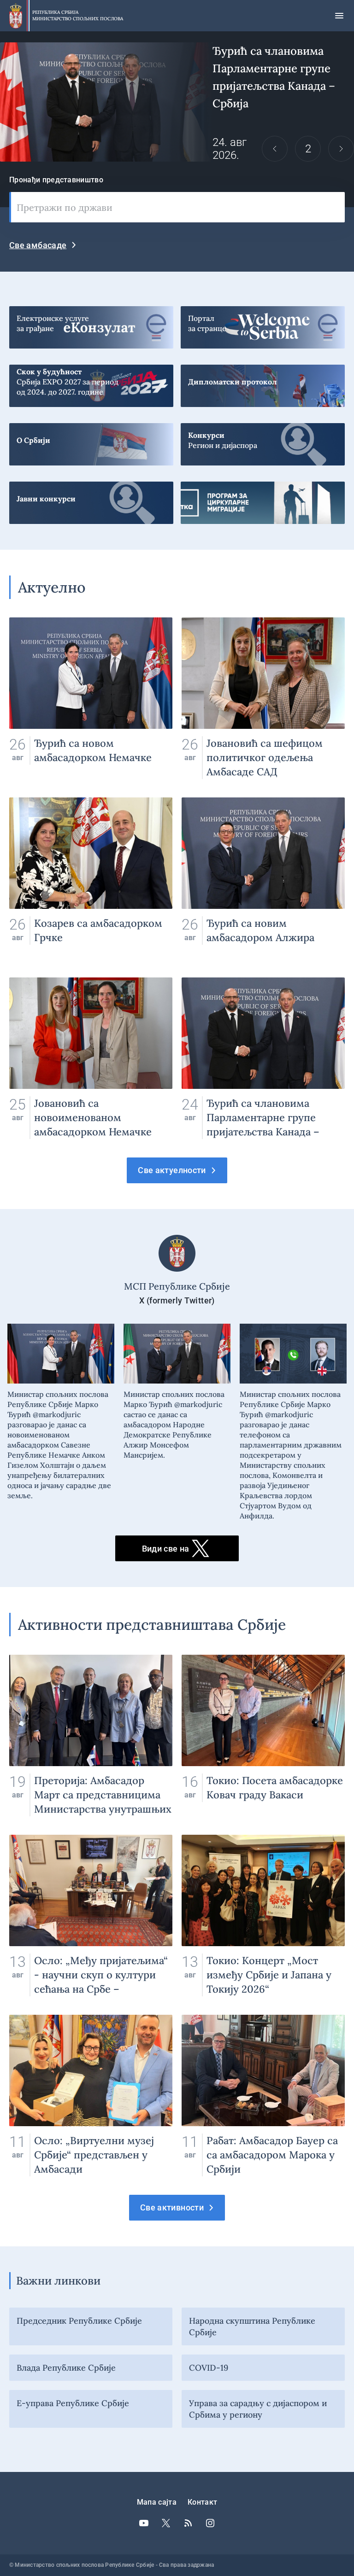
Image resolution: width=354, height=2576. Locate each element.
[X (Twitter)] (166, 2523)
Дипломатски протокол (263, 381)
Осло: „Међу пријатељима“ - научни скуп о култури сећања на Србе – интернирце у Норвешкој (91, 1916)
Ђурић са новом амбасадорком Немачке (91, 698)
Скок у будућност (91, 381)
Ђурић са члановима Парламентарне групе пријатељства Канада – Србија (177, 102)
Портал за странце (263, 323)
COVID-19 (209, 2368)
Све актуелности (172, 1170)
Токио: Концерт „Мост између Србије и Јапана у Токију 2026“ (263, 1916)
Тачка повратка (263, 498)
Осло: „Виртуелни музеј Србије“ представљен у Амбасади (91, 2096)
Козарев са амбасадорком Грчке (91, 878)
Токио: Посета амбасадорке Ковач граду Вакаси (263, 1736)
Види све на (166, 1549)
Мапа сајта (157, 2502)
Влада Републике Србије (66, 2368)
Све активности (172, 2207)
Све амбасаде (38, 245)
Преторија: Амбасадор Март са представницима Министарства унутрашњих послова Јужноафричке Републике (91, 1736)
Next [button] (341, 149)
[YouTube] (144, 2523)
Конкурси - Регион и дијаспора (263, 440)
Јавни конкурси (91, 498)
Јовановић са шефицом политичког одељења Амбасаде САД (263, 698)
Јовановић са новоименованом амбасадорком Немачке (91, 1058)
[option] (177, 102)
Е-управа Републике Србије (73, 2403)
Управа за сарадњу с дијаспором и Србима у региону (258, 2409)
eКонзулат (91, 323)
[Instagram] (210, 2523)
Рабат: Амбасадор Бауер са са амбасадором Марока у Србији (263, 2096)
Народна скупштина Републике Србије (252, 2326)
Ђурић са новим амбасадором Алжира (263, 878)
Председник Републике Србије (79, 2321)
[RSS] (188, 2523)
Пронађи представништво (56, 180)
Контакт (202, 2502)
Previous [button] (275, 149)
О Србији (91, 440)
